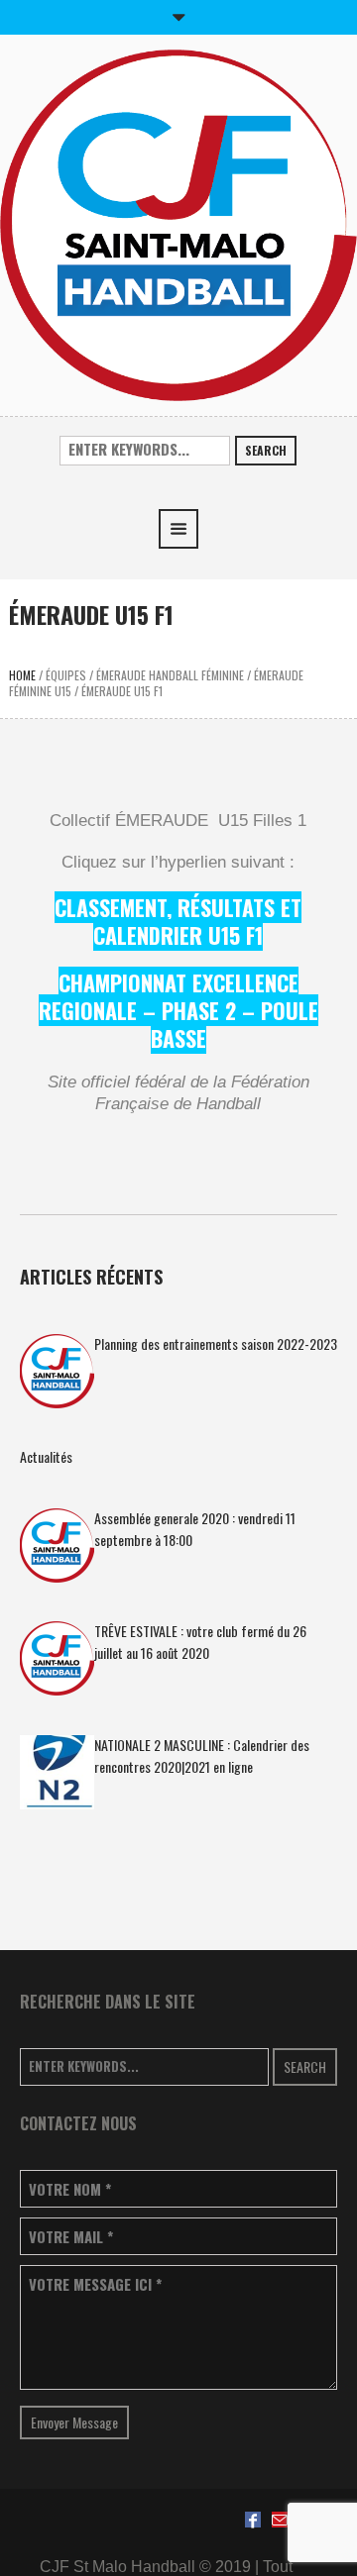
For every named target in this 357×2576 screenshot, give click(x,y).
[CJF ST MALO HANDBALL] (178, 223)
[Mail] (280, 2520)
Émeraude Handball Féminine (170, 675)
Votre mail (71, 2237)
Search (266, 450)
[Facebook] (253, 2520)
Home (22, 675)
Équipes (66, 675)
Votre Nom (70, 2189)
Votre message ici (95, 2284)
